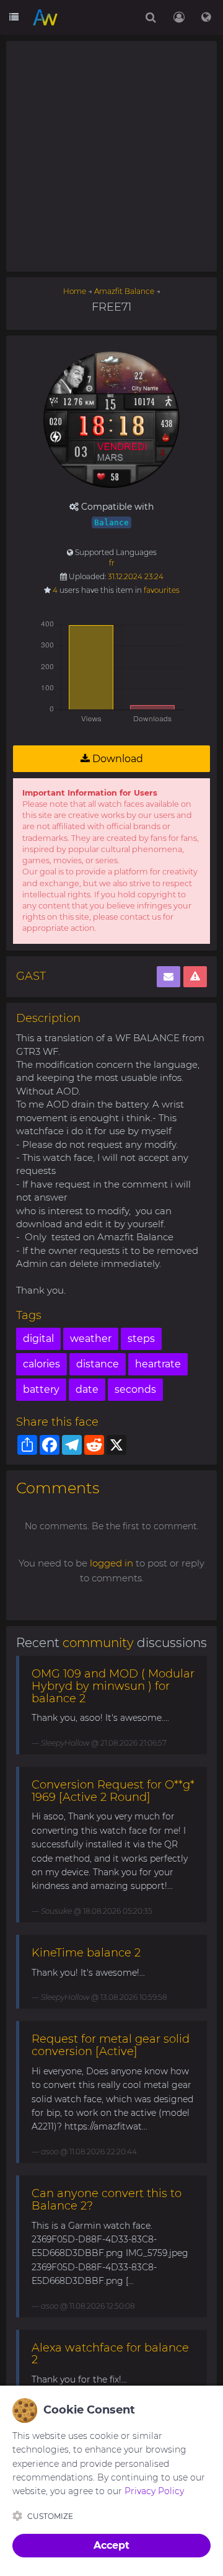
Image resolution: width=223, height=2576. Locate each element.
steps (141, 1339)
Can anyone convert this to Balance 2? (107, 2200)
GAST (31, 976)
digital (38, 1339)
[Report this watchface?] (195, 977)
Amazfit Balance (124, 291)
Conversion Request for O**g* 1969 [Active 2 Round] (113, 1791)
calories (42, 1364)
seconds (135, 1389)
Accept (111, 2545)
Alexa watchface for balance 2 (110, 2354)
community (98, 1643)
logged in (111, 1563)
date (87, 1389)
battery (41, 1389)
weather (91, 1339)
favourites (162, 590)
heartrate (158, 1364)
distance (98, 1364)
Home (75, 291)
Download (116, 759)
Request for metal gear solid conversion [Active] (111, 2045)
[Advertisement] (111, 156)
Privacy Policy (154, 2491)
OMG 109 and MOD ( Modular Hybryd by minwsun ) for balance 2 (113, 1686)
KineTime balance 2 (86, 1953)
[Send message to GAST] (168, 977)
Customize (50, 2516)
